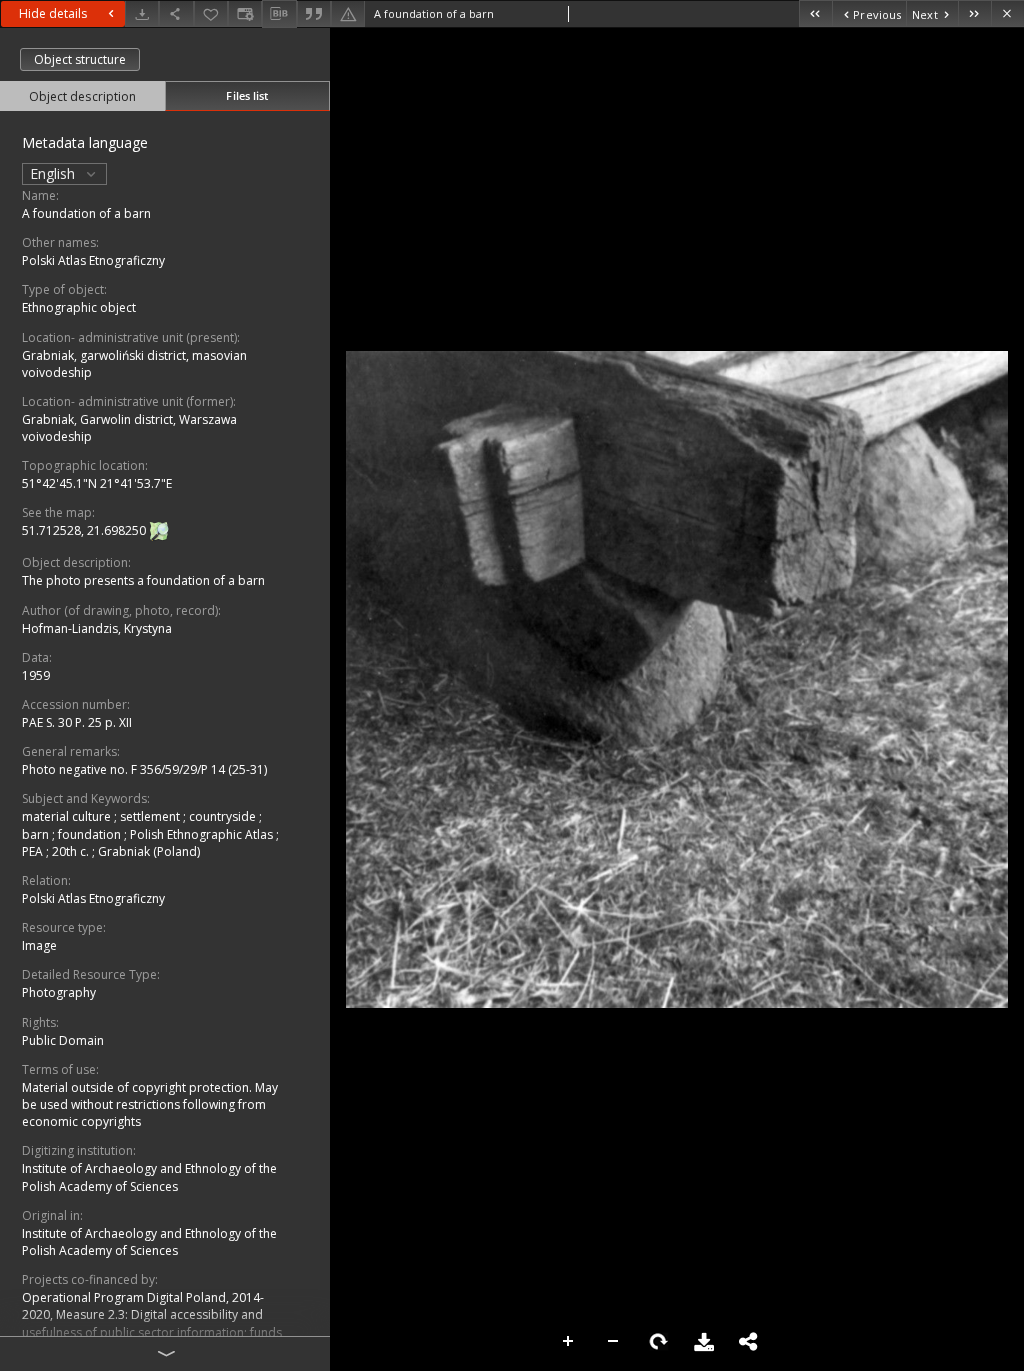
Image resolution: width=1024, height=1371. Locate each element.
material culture (68, 816)
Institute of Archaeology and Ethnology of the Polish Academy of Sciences (149, 1177)
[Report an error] (348, 13)
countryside (224, 816)
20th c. (72, 851)
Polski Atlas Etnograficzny (93, 260)
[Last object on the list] (974, 13)
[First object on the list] (815, 13)
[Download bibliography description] (279, 14)
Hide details (53, 13)
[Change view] (245, 13)
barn (37, 834)
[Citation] (314, 13)
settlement (151, 816)
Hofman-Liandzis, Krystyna (97, 628)
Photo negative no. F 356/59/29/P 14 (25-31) (144, 769)
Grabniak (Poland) (149, 851)
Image (39, 945)
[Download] (142, 13)
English (54, 173)
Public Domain (63, 1040)
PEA (34, 851)
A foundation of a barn (86, 213)
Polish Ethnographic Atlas (203, 834)
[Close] (1007, 13)
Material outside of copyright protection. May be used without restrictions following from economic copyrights (150, 1104)
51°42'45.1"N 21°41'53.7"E (97, 483)
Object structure (80, 59)
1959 (36, 675)
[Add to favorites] (211, 13)
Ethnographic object (79, 307)
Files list (247, 95)
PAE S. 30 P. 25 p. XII (77, 722)
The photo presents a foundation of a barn (143, 580)
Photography (59, 992)
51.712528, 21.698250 (85, 531)
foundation (91, 834)
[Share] (176, 13)
